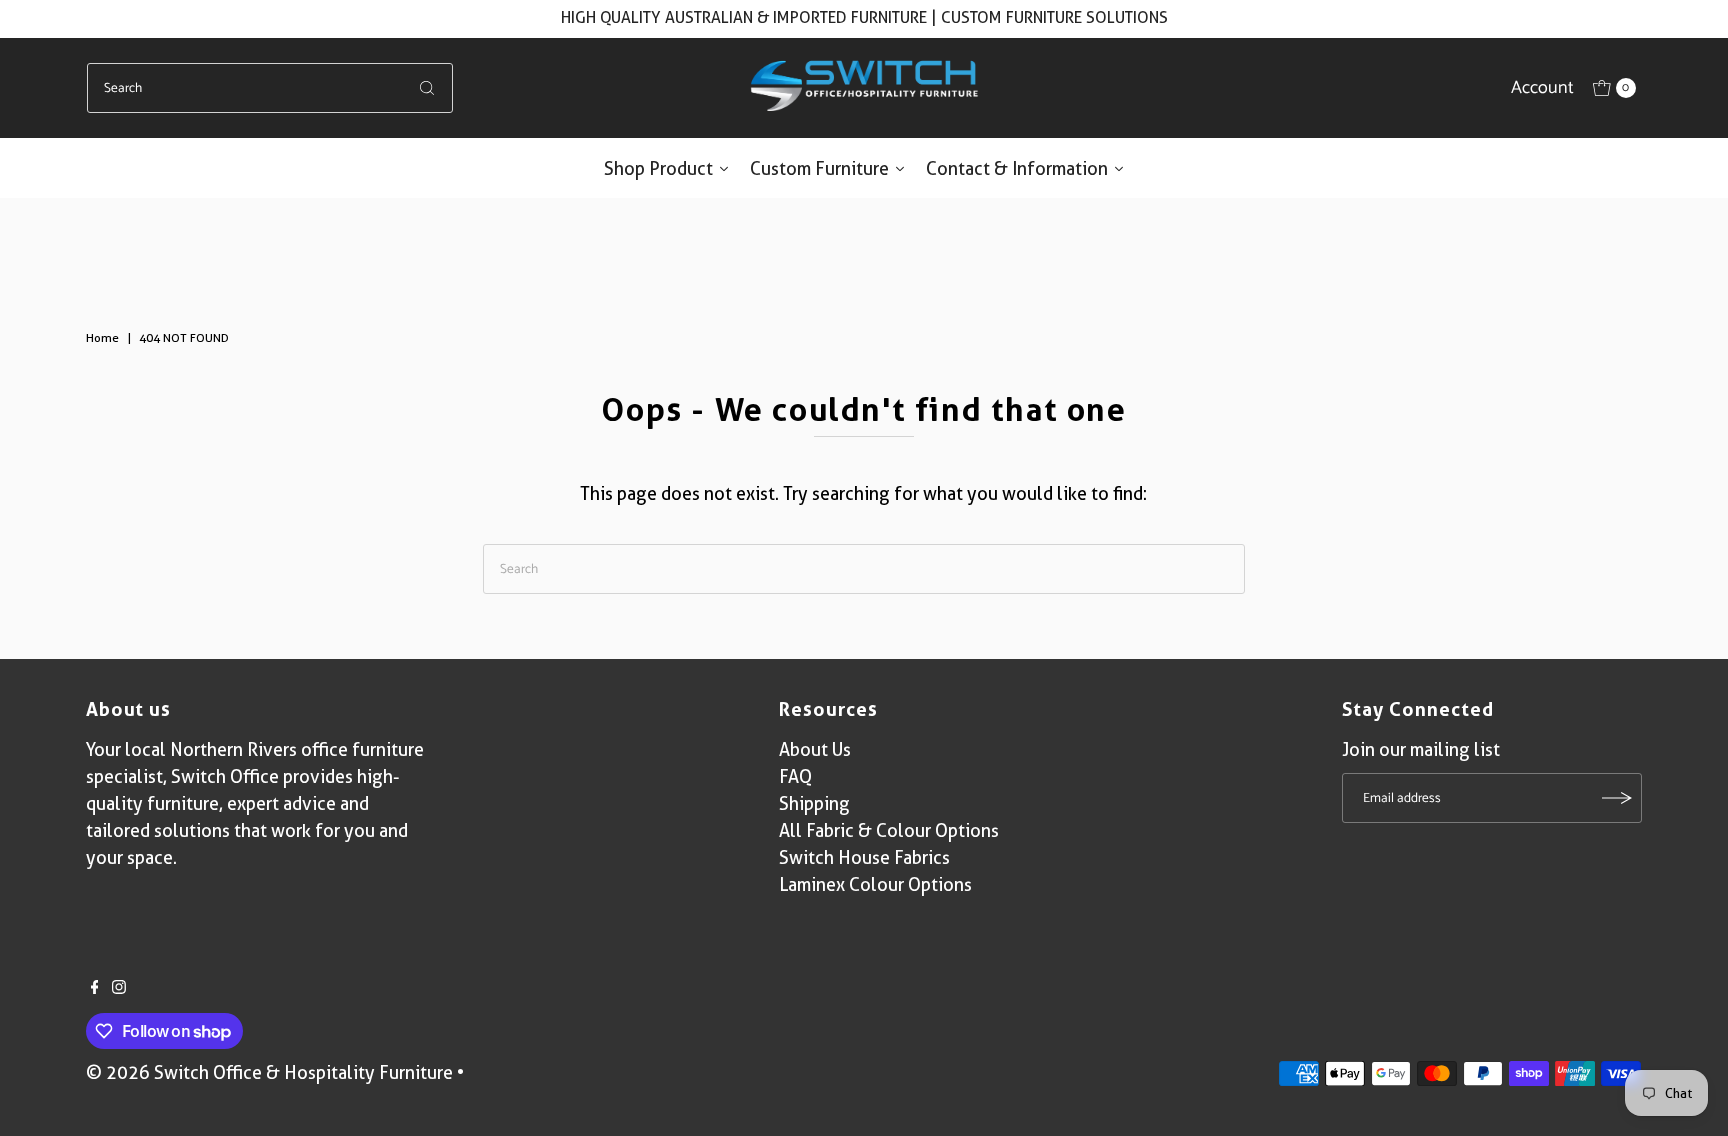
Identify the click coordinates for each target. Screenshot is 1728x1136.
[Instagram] (119, 988)
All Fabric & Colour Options (889, 830)
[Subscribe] (1617, 798)
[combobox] (270, 88)
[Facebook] (95, 988)
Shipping (814, 803)
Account (1542, 88)
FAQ (795, 776)
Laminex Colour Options (875, 884)
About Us (815, 749)
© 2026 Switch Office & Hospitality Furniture (269, 1072)
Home (102, 337)
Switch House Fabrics (864, 857)
